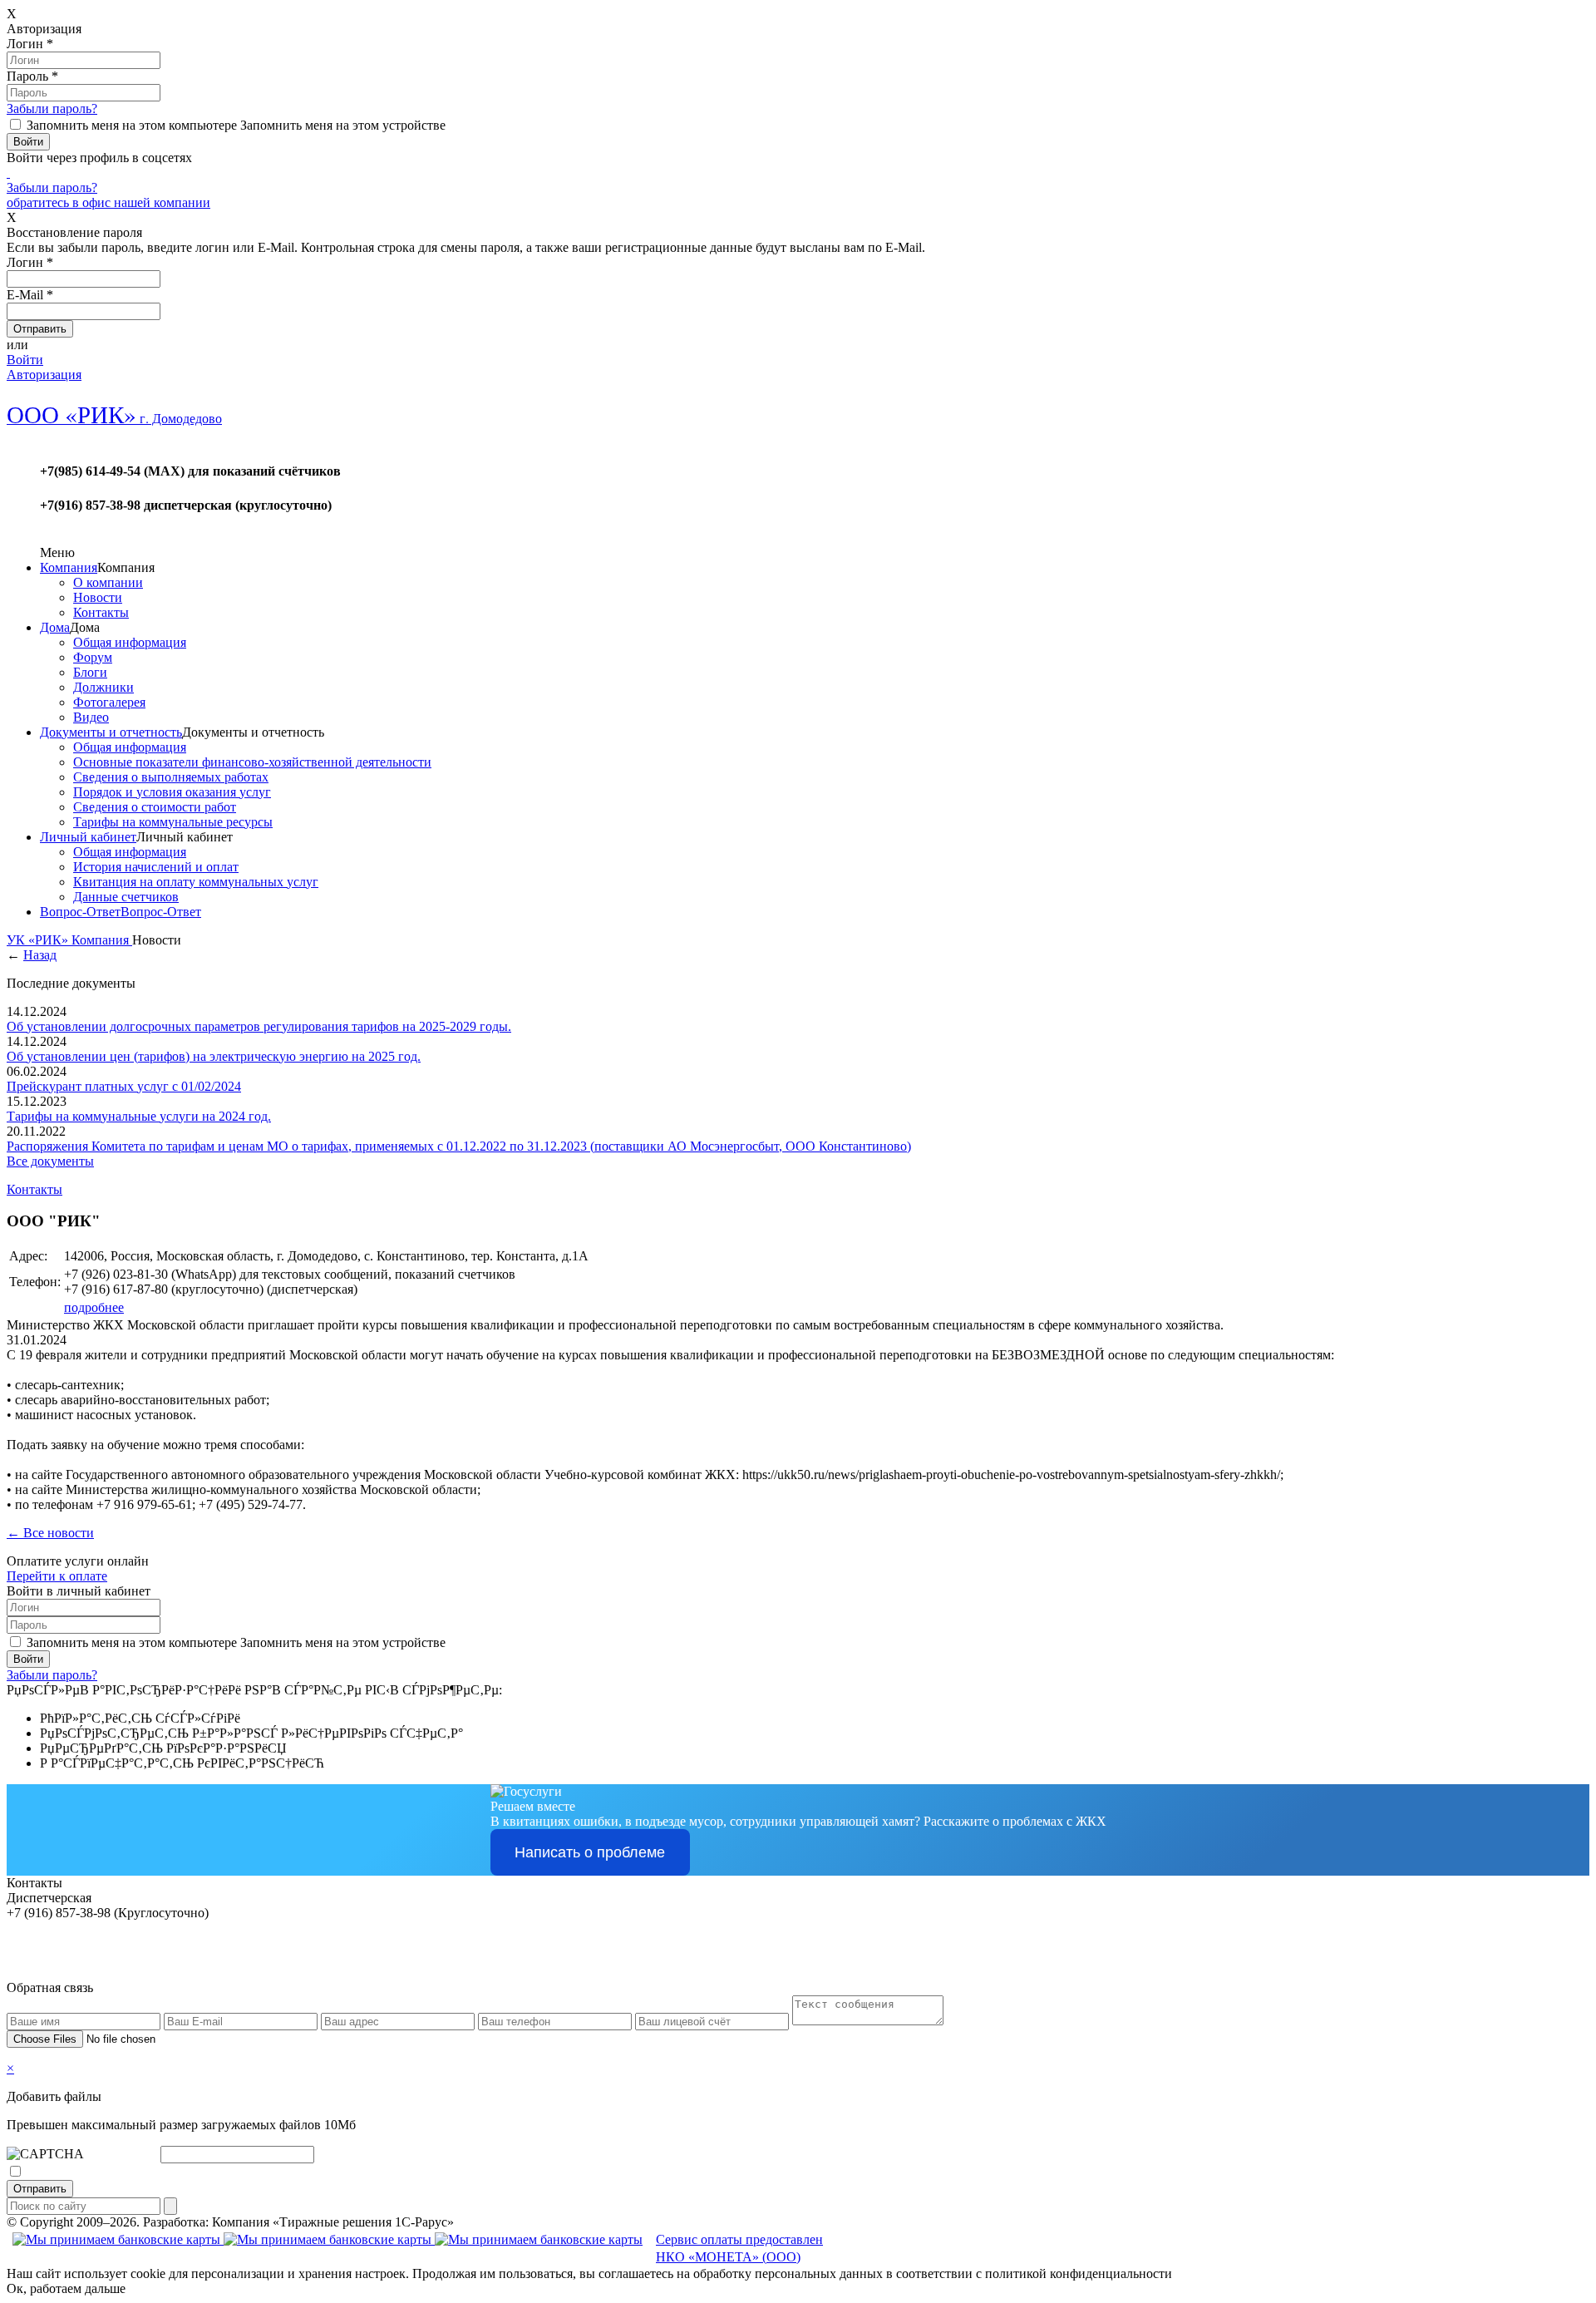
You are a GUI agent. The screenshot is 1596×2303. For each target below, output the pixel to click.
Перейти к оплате (57, 1576)
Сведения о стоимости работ (155, 807)
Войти (25, 360)
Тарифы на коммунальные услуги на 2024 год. (139, 1116)
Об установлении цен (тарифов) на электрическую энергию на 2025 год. (214, 1056)
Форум (93, 657)
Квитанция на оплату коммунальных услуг (196, 882)
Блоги (90, 672)
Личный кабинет (88, 837)
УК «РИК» (39, 940)
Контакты (101, 612)
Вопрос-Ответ (80, 912)
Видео (91, 717)
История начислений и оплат (156, 867)
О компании (108, 582)
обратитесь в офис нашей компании (108, 202)
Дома (55, 627)
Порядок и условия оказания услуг (172, 792)
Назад (40, 955)
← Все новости (50, 1533)
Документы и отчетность (111, 732)
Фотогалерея (109, 702)
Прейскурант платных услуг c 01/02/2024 (124, 1086)
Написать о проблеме (590, 1852)
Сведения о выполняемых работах (171, 777)
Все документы (50, 1161)
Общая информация (130, 642)
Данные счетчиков (126, 897)
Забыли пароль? (52, 108)
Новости (98, 597)
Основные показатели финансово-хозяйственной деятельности (252, 762)
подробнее (94, 1307)
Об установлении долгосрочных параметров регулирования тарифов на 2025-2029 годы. (259, 1026)
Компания (69, 567)
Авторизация (44, 375)
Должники (103, 687)
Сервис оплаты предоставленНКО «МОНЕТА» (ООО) (739, 2248)
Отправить (40, 2189)
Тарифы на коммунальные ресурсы (173, 822)
